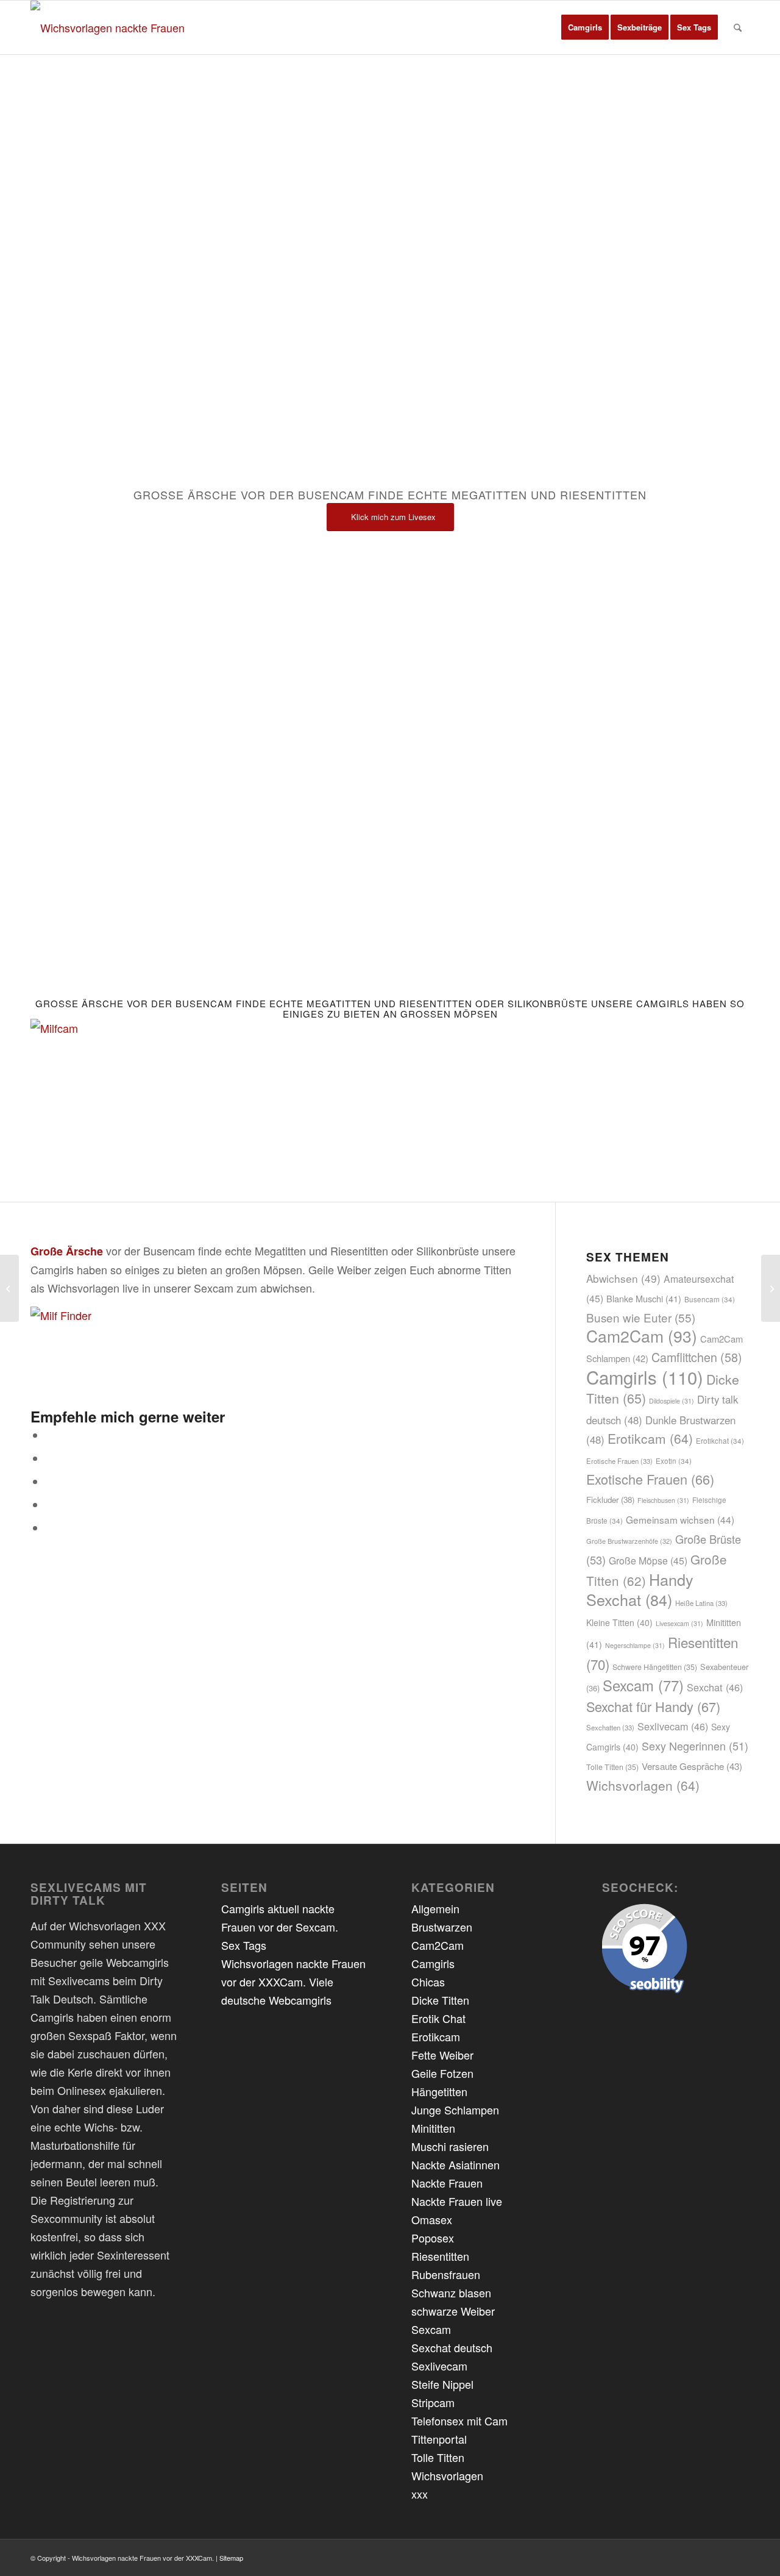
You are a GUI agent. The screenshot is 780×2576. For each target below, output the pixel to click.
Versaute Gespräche (692, 1766)
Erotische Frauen (619, 1461)
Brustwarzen (442, 1927)
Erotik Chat (438, 2018)
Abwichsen (623, 1278)
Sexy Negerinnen (695, 1746)
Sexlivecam (673, 1726)
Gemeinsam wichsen (680, 1519)
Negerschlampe (635, 1645)
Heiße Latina (701, 1603)
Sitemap (231, 2558)
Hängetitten (439, 2091)
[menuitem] (585, 27)
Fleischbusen (663, 1500)
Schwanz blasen (451, 2292)
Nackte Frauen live (457, 2201)
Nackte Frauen (447, 2183)
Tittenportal (439, 2439)
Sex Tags (244, 1945)
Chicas (428, 1982)
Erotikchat (720, 1441)
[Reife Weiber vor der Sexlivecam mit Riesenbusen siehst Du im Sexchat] (771, 1288)
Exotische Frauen (650, 1479)
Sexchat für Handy (653, 1706)
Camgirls (645, 1377)
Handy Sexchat (640, 1589)
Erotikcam (650, 1438)
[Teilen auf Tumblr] (50, 1528)
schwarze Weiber (453, 2311)
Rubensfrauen (446, 2274)
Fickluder (610, 1500)
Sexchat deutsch (452, 2347)
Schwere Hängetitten (655, 1667)
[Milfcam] (107, 1028)
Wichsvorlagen (643, 1785)
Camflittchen (697, 1357)
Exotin (674, 1461)
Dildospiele (672, 1401)
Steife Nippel (442, 2384)
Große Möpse (648, 1561)
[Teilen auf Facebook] (50, 1435)
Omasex (432, 2219)
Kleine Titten (619, 1622)
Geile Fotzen (442, 2073)
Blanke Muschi (644, 1298)
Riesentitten (440, 2256)
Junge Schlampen (455, 2110)
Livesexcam (679, 1623)
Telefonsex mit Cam (459, 2421)
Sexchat (715, 1687)
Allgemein (435, 1908)
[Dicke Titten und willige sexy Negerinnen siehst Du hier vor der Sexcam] (9, 1288)
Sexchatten (610, 1727)
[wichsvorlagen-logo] (111, 27)
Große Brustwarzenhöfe (629, 1541)
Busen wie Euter (641, 1317)
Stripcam (433, 2402)
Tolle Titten (612, 1767)
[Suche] (738, 27)
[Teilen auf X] (50, 1458)
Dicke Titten (440, 2000)
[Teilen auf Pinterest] (50, 1505)
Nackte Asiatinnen (456, 2164)
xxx (420, 2494)
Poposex (433, 2238)
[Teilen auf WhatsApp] (50, 1482)
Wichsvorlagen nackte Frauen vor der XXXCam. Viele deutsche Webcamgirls (293, 1982)
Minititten (433, 2128)
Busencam (710, 1299)
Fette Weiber (442, 2055)
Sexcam (643, 1685)
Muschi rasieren (450, 2146)
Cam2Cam (642, 1336)
